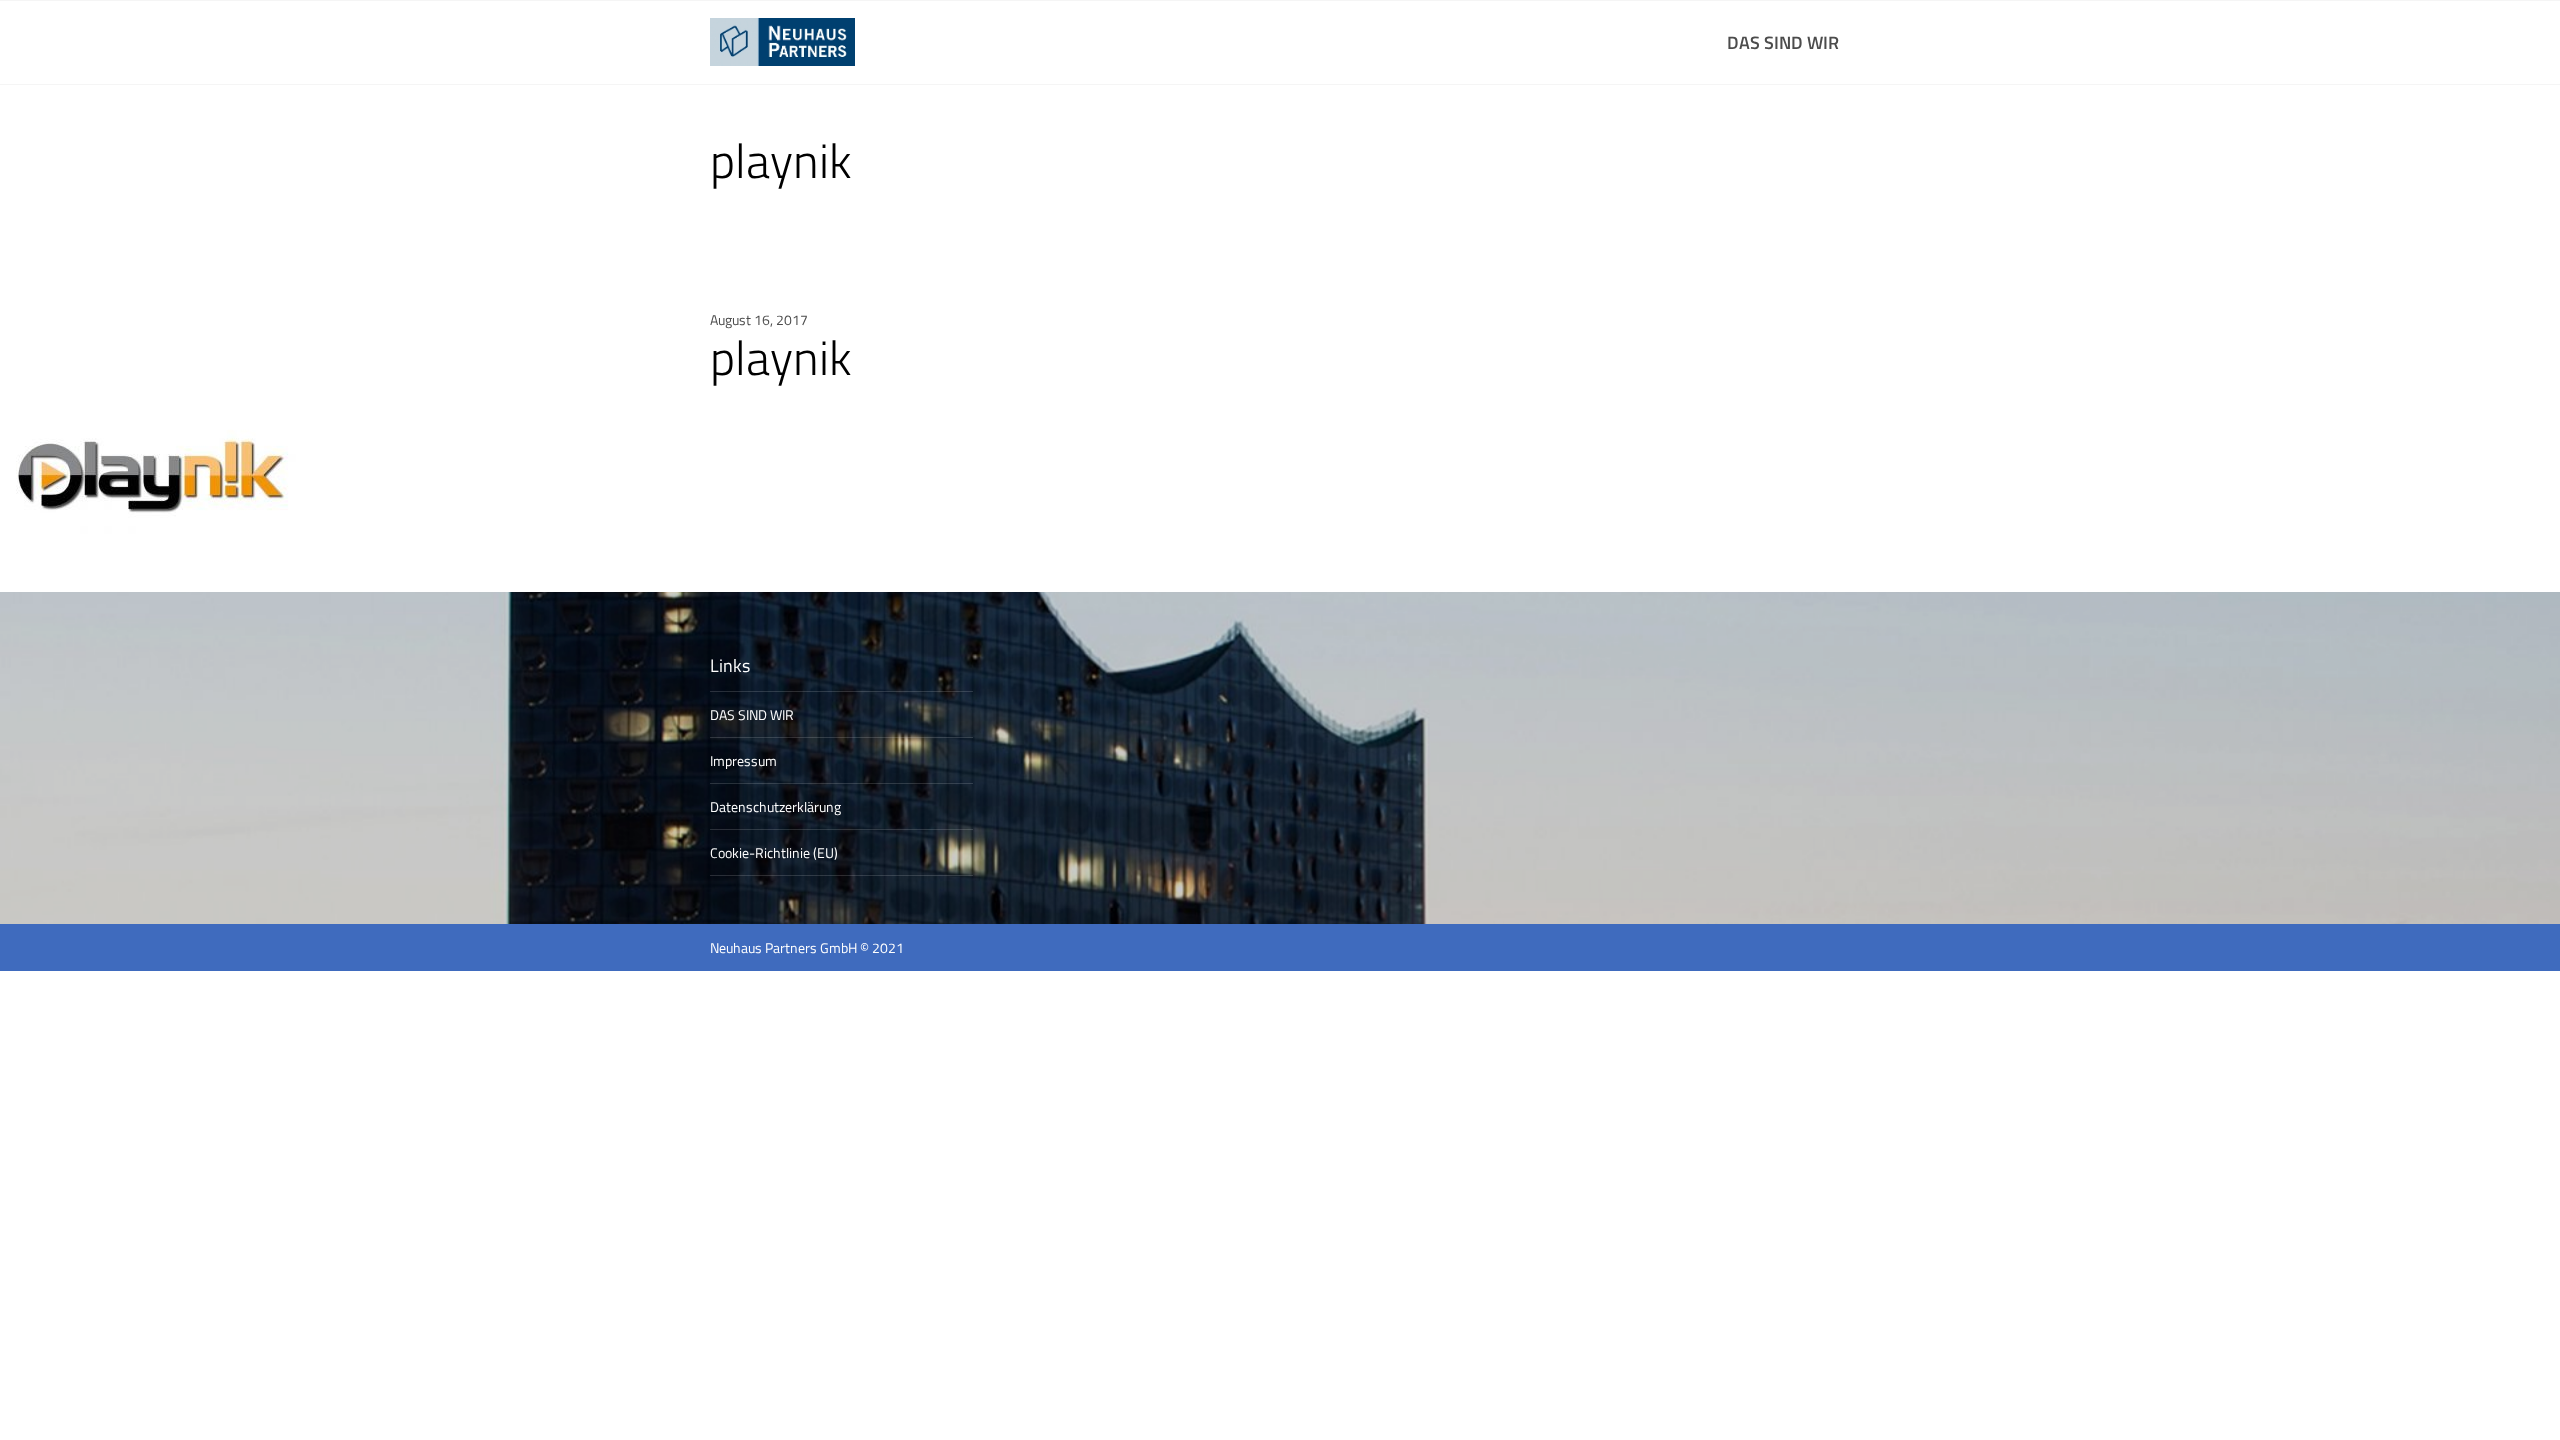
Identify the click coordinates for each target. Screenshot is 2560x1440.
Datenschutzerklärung (775, 806)
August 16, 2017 (759, 319)
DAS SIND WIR (1783, 42)
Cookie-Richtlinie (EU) (774, 852)
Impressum (743, 760)
